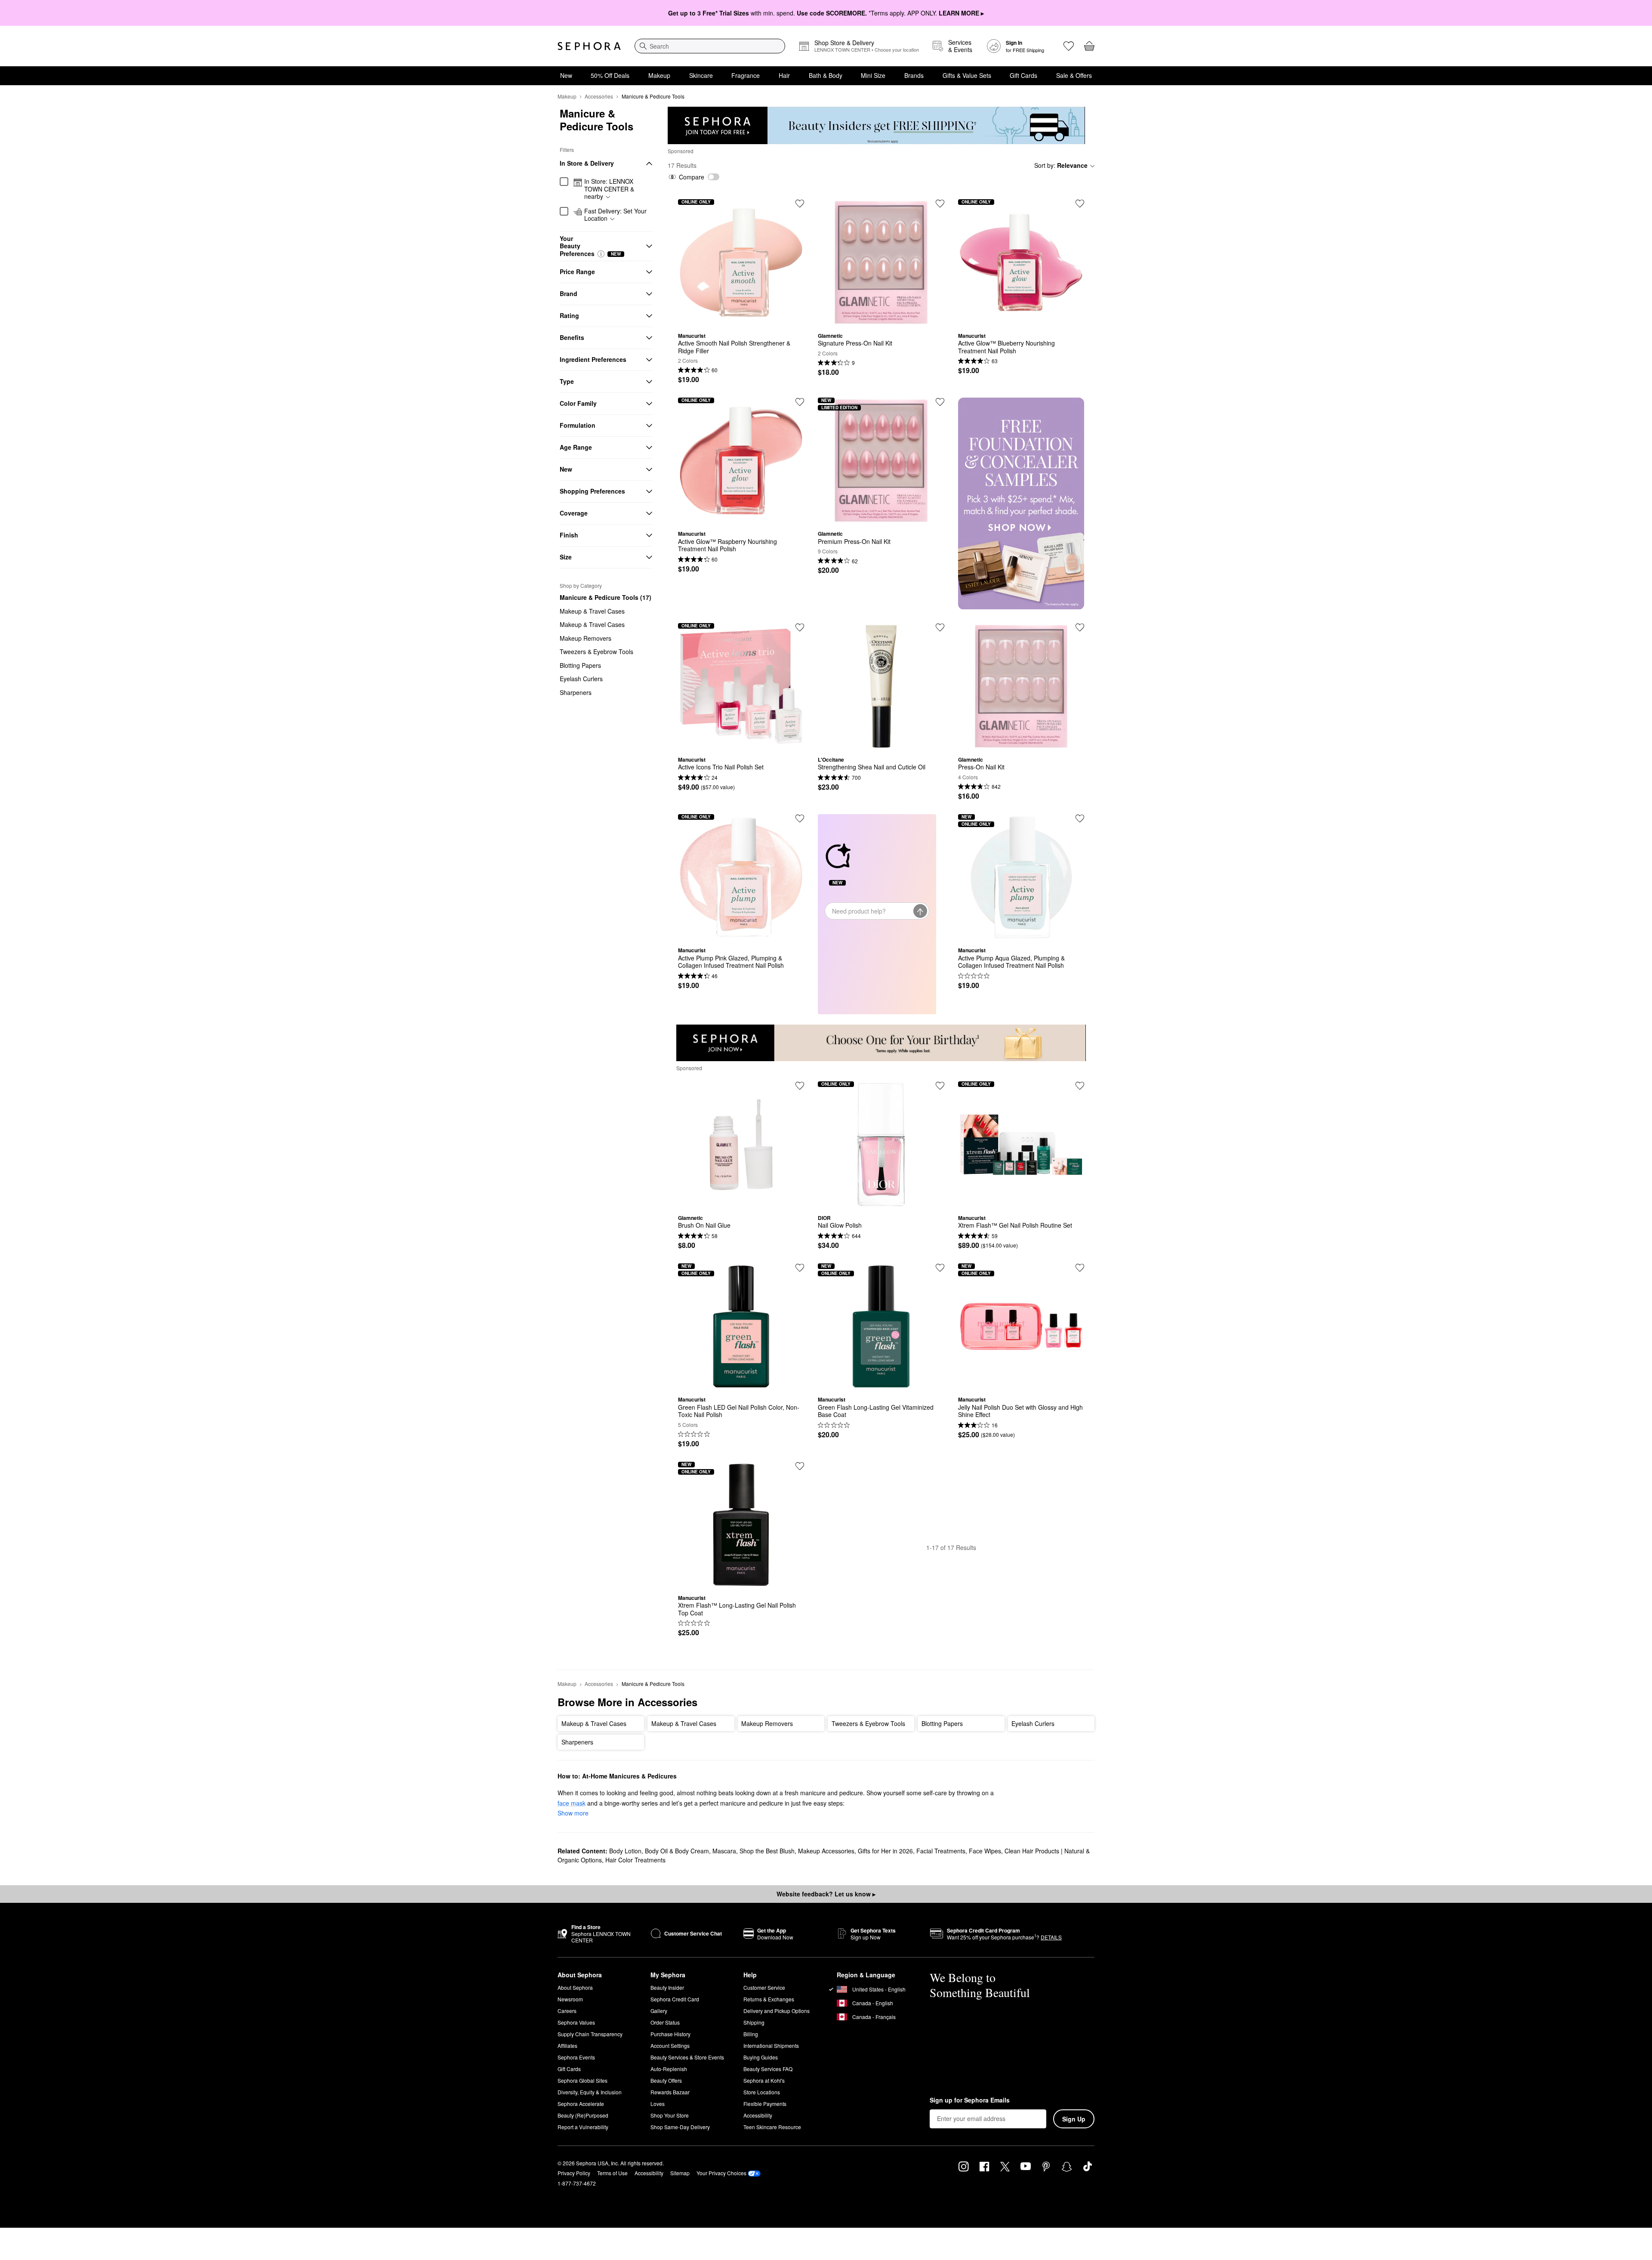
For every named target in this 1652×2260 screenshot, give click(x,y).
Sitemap (680, 2173)
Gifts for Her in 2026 (885, 1851)
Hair (784, 75)
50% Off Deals (610, 75)
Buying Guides (761, 2057)
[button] (601, 254)
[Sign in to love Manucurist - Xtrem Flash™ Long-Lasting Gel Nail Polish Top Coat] (800, 1466)
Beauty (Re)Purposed (583, 2115)
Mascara (724, 1851)
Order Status (665, 2022)
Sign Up (1074, 2119)
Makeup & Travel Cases (592, 611)
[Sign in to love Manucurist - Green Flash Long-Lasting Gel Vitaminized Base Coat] (940, 1268)
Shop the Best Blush (767, 1851)
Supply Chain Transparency (590, 2034)
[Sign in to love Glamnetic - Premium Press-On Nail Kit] (940, 402)
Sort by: (1061, 165)
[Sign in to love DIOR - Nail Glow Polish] (940, 1086)
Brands (914, 75)
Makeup (659, 75)
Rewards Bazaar (670, 2092)
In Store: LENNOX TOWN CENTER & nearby (609, 189)
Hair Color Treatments (635, 1860)
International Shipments (771, 2045)
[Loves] (1069, 46)
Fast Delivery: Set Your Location (615, 215)
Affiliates (567, 2045)
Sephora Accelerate (581, 2104)
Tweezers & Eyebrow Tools (596, 651)
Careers (567, 2011)
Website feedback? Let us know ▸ (826, 1894)
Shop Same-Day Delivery (680, 2127)
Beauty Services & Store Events (687, 2057)
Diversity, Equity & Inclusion (590, 2092)
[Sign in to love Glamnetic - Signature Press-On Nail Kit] (940, 204)
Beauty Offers (666, 2080)
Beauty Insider (667, 1987)
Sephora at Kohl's (764, 2080)
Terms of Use (612, 2173)
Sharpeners (576, 692)
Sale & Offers (1074, 75)
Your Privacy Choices (721, 2173)
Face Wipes (985, 1851)
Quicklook (741, 319)
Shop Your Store (670, 2115)
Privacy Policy (574, 2173)
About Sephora (575, 1987)
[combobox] (710, 46)
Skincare (701, 75)
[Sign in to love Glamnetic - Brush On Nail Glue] (800, 1086)
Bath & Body (826, 75)
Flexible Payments (765, 2104)
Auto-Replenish (669, 2069)
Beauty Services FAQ (768, 2069)
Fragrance (746, 75)
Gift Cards (1023, 75)
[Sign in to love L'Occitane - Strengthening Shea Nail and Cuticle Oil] (940, 627)
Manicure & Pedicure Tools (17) (606, 597)
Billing (751, 2034)
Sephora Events (576, 2057)
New (566, 75)
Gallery (659, 2011)
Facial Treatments (941, 1851)
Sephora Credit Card (675, 1999)
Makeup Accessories (826, 1851)
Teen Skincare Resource (772, 2127)
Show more (573, 1813)
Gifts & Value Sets (967, 75)
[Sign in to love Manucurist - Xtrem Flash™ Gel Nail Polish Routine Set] (1080, 1086)
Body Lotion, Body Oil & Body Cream (659, 1851)
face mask (572, 1803)
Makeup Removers (586, 638)
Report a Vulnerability (583, 2127)
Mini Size (873, 75)
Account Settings (670, 2045)
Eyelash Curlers (581, 679)
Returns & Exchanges (769, 1999)
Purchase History (670, 2034)
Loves (658, 2104)
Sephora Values (576, 2022)
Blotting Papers (580, 665)
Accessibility (758, 2115)
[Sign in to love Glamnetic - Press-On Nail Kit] (1080, 627)
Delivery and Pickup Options (777, 2011)
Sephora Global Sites (583, 2080)
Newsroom (570, 1999)
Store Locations (762, 2092)
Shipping (754, 2022)
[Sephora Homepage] (589, 46)
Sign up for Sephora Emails (970, 2100)
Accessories (599, 96)
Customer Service (764, 1987)
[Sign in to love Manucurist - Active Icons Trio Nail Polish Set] (800, 627)
